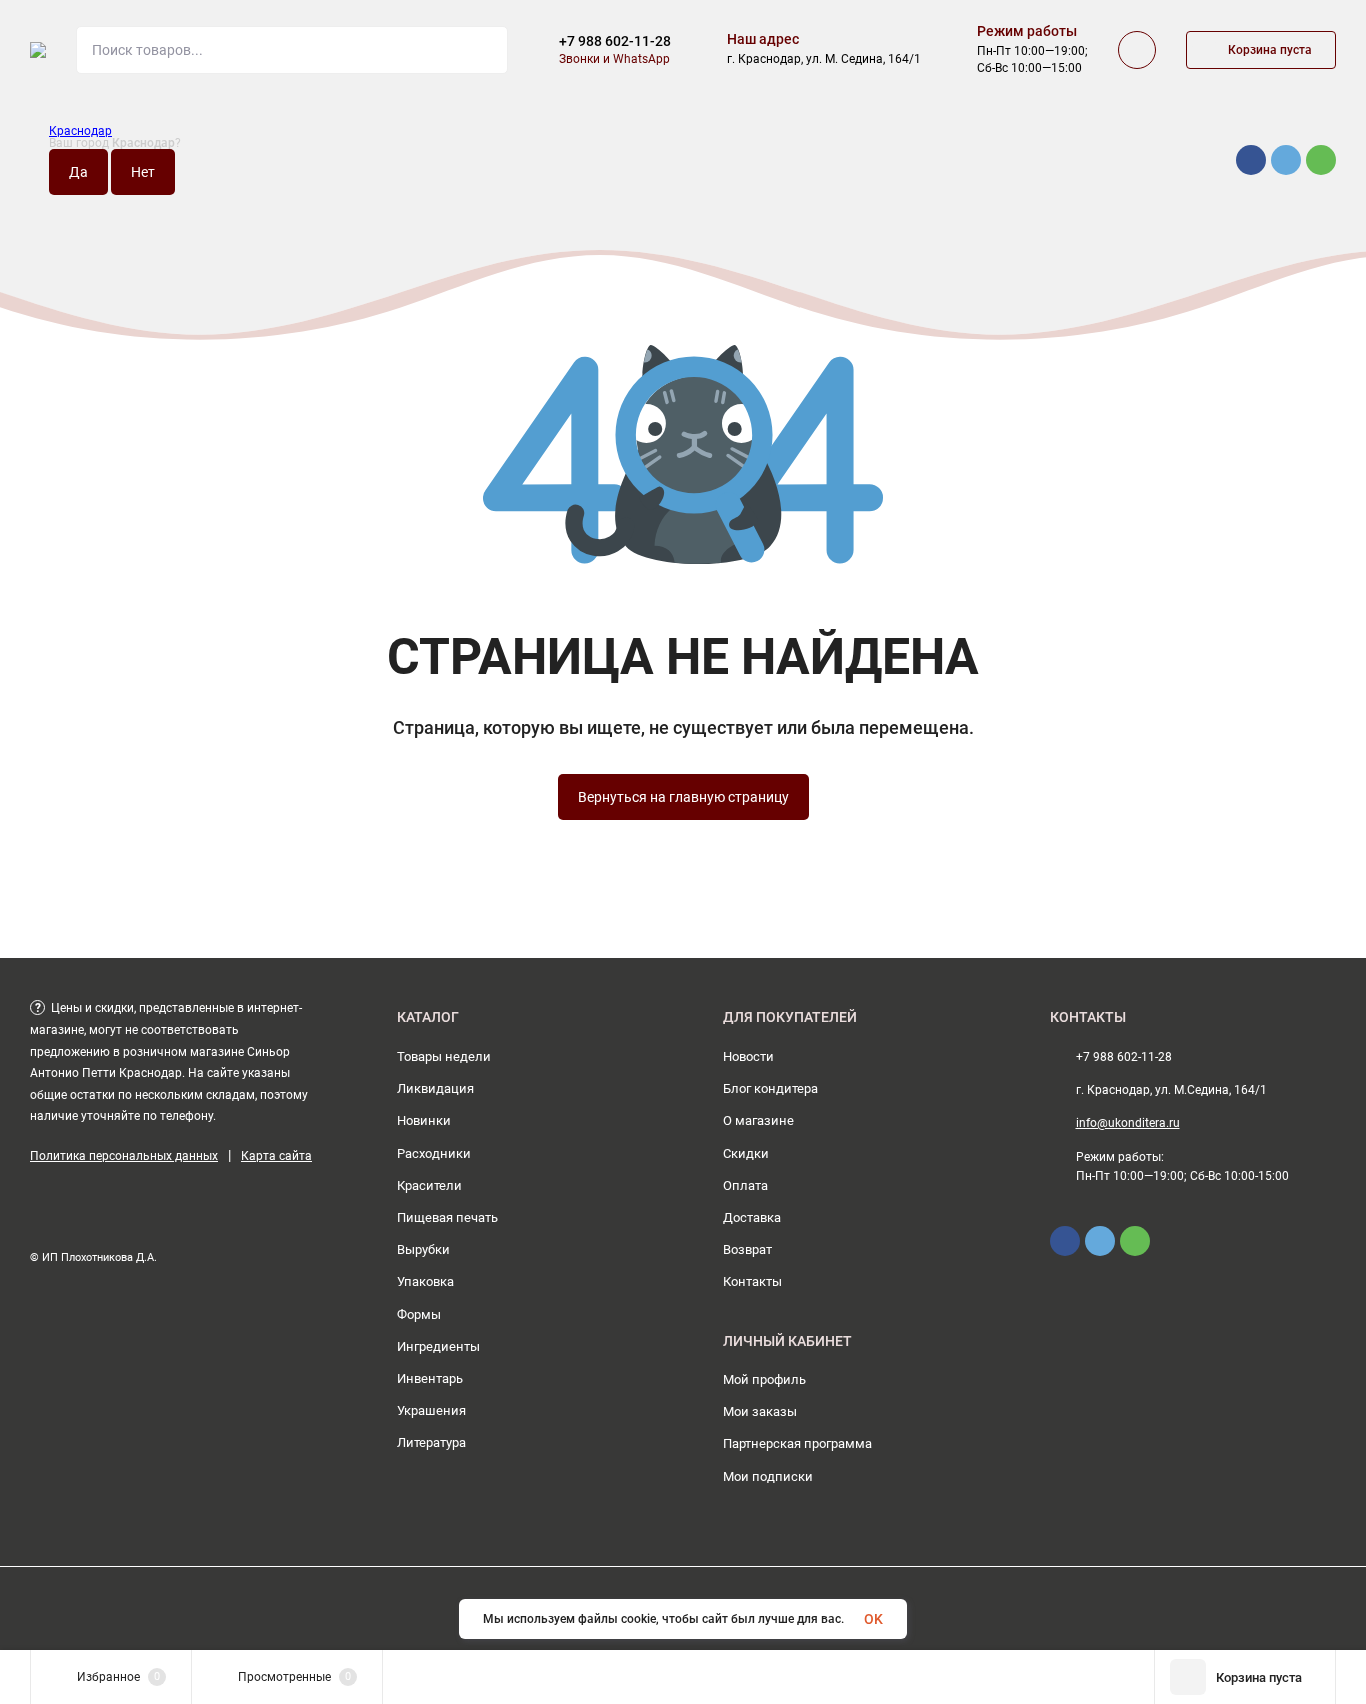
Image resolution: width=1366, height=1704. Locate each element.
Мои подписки (768, 1476)
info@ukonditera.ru (1128, 1123)
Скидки (746, 1153)
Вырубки (423, 1249)
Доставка (752, 1217)
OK (873, 1619)
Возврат (747, 1249)
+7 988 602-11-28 (615, 41)
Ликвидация (435, 1088)
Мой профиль (764, 1379)
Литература (431, 1442)
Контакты (752, 1281)
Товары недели (444, 1056)
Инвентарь (430, 1378)
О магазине (758, 1120)
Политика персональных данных (124, 1156)
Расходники (434, 1153)
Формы (419, 1314)
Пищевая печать (447, 1217)
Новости (748, 1056)
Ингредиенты (438, 1346)
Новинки (424, 1120)
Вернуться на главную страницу (683, 797)
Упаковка (425, 1281)
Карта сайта (276, 1156)
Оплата (745, 1185)
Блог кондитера (770, 1088)
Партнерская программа (797, 1443)
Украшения (431, 1410)
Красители (429, 1185)
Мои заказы (760, 1411)
